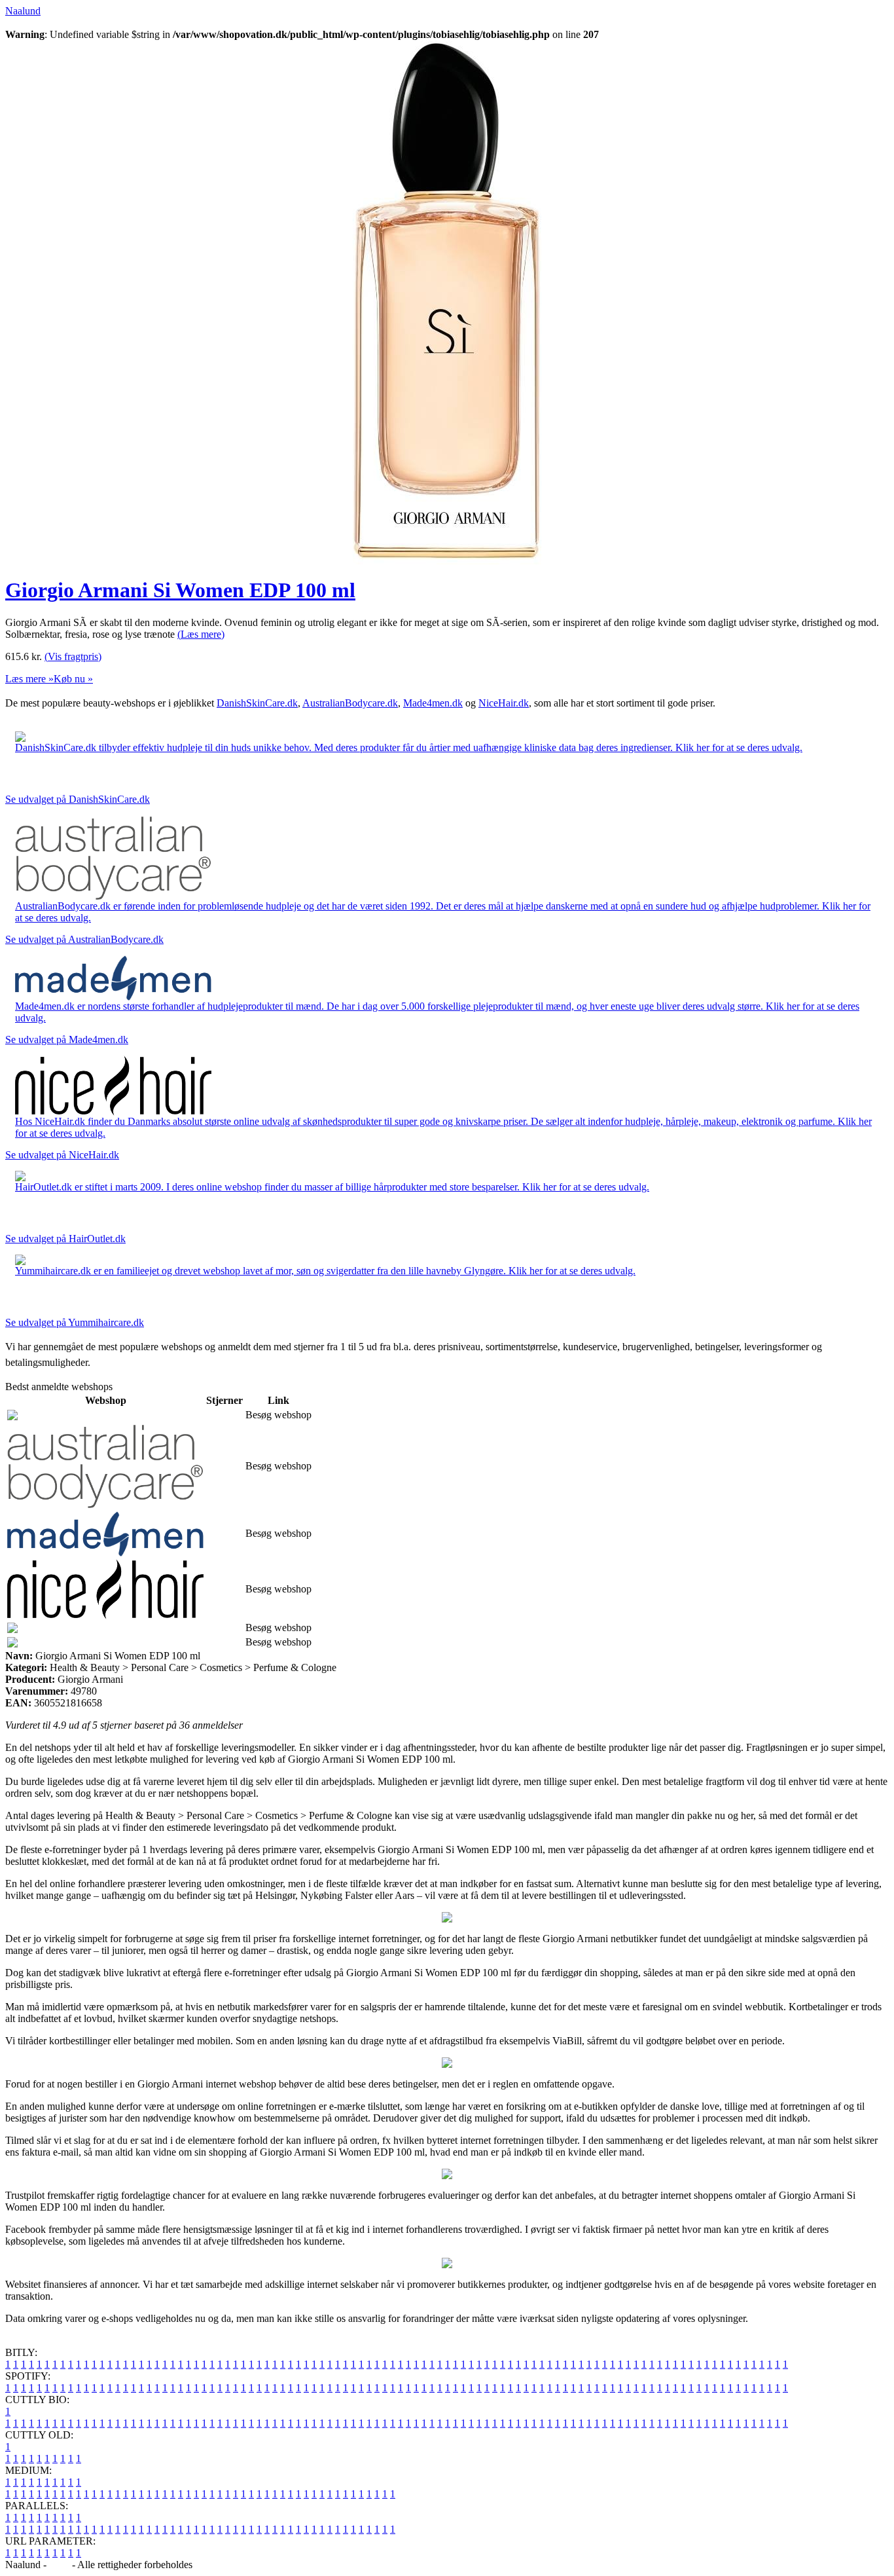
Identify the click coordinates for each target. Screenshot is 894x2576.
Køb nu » (73, 679)
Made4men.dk (433, 703)
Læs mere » (29, 679)
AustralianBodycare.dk (350, 703)
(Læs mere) (201, 634)
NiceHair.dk (504, 703)
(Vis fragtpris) (73, 656)
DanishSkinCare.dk (257, 703)
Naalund (23, 11)
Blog (59, 2565)
